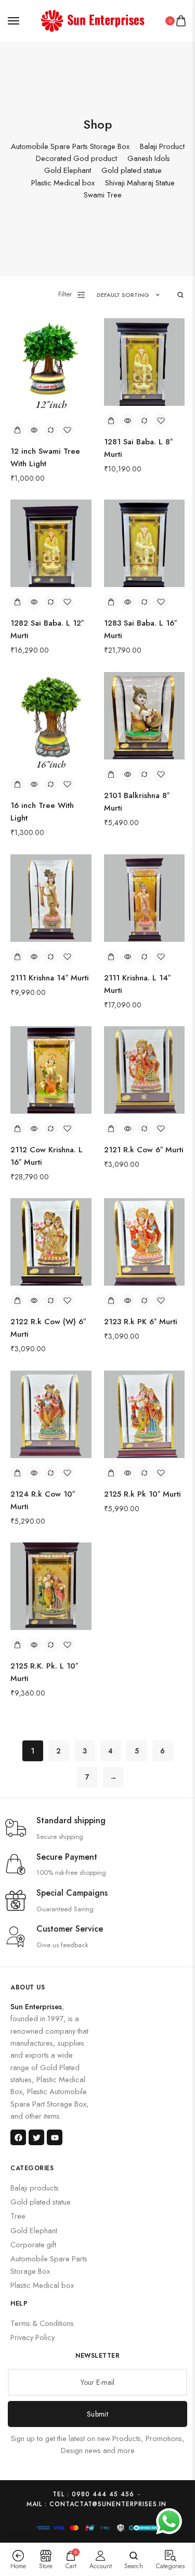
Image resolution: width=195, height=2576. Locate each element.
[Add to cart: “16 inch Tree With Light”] (17, 784)
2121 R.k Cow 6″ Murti (144, 1150)
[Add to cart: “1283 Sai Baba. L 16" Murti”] (111, 602)
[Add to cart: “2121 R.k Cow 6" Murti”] (111, 1129)
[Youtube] (55, 2137)
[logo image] (93, 20)
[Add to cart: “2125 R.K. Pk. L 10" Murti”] (17, 1645)
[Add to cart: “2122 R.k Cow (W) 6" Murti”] (17, 1301)
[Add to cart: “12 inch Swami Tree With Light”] (17, 430)
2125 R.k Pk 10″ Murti (142, 1494)
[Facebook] (18, 2137)
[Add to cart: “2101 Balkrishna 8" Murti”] (111, 774)
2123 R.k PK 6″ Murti (141, 1322)
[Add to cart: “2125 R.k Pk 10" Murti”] (111, 1473)
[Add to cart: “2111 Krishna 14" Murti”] (17, 957)
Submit (97, 2414)
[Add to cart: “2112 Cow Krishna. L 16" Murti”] (17, 1129)
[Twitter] (36, 2137)
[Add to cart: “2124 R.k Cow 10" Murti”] (17, 1473)
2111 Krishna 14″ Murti (50, 978)
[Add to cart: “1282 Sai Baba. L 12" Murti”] (17, 602)
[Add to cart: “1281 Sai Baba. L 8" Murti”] (111, 421)
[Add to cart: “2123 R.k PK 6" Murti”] (111, 1301)
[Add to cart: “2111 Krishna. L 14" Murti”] (111, 957)
